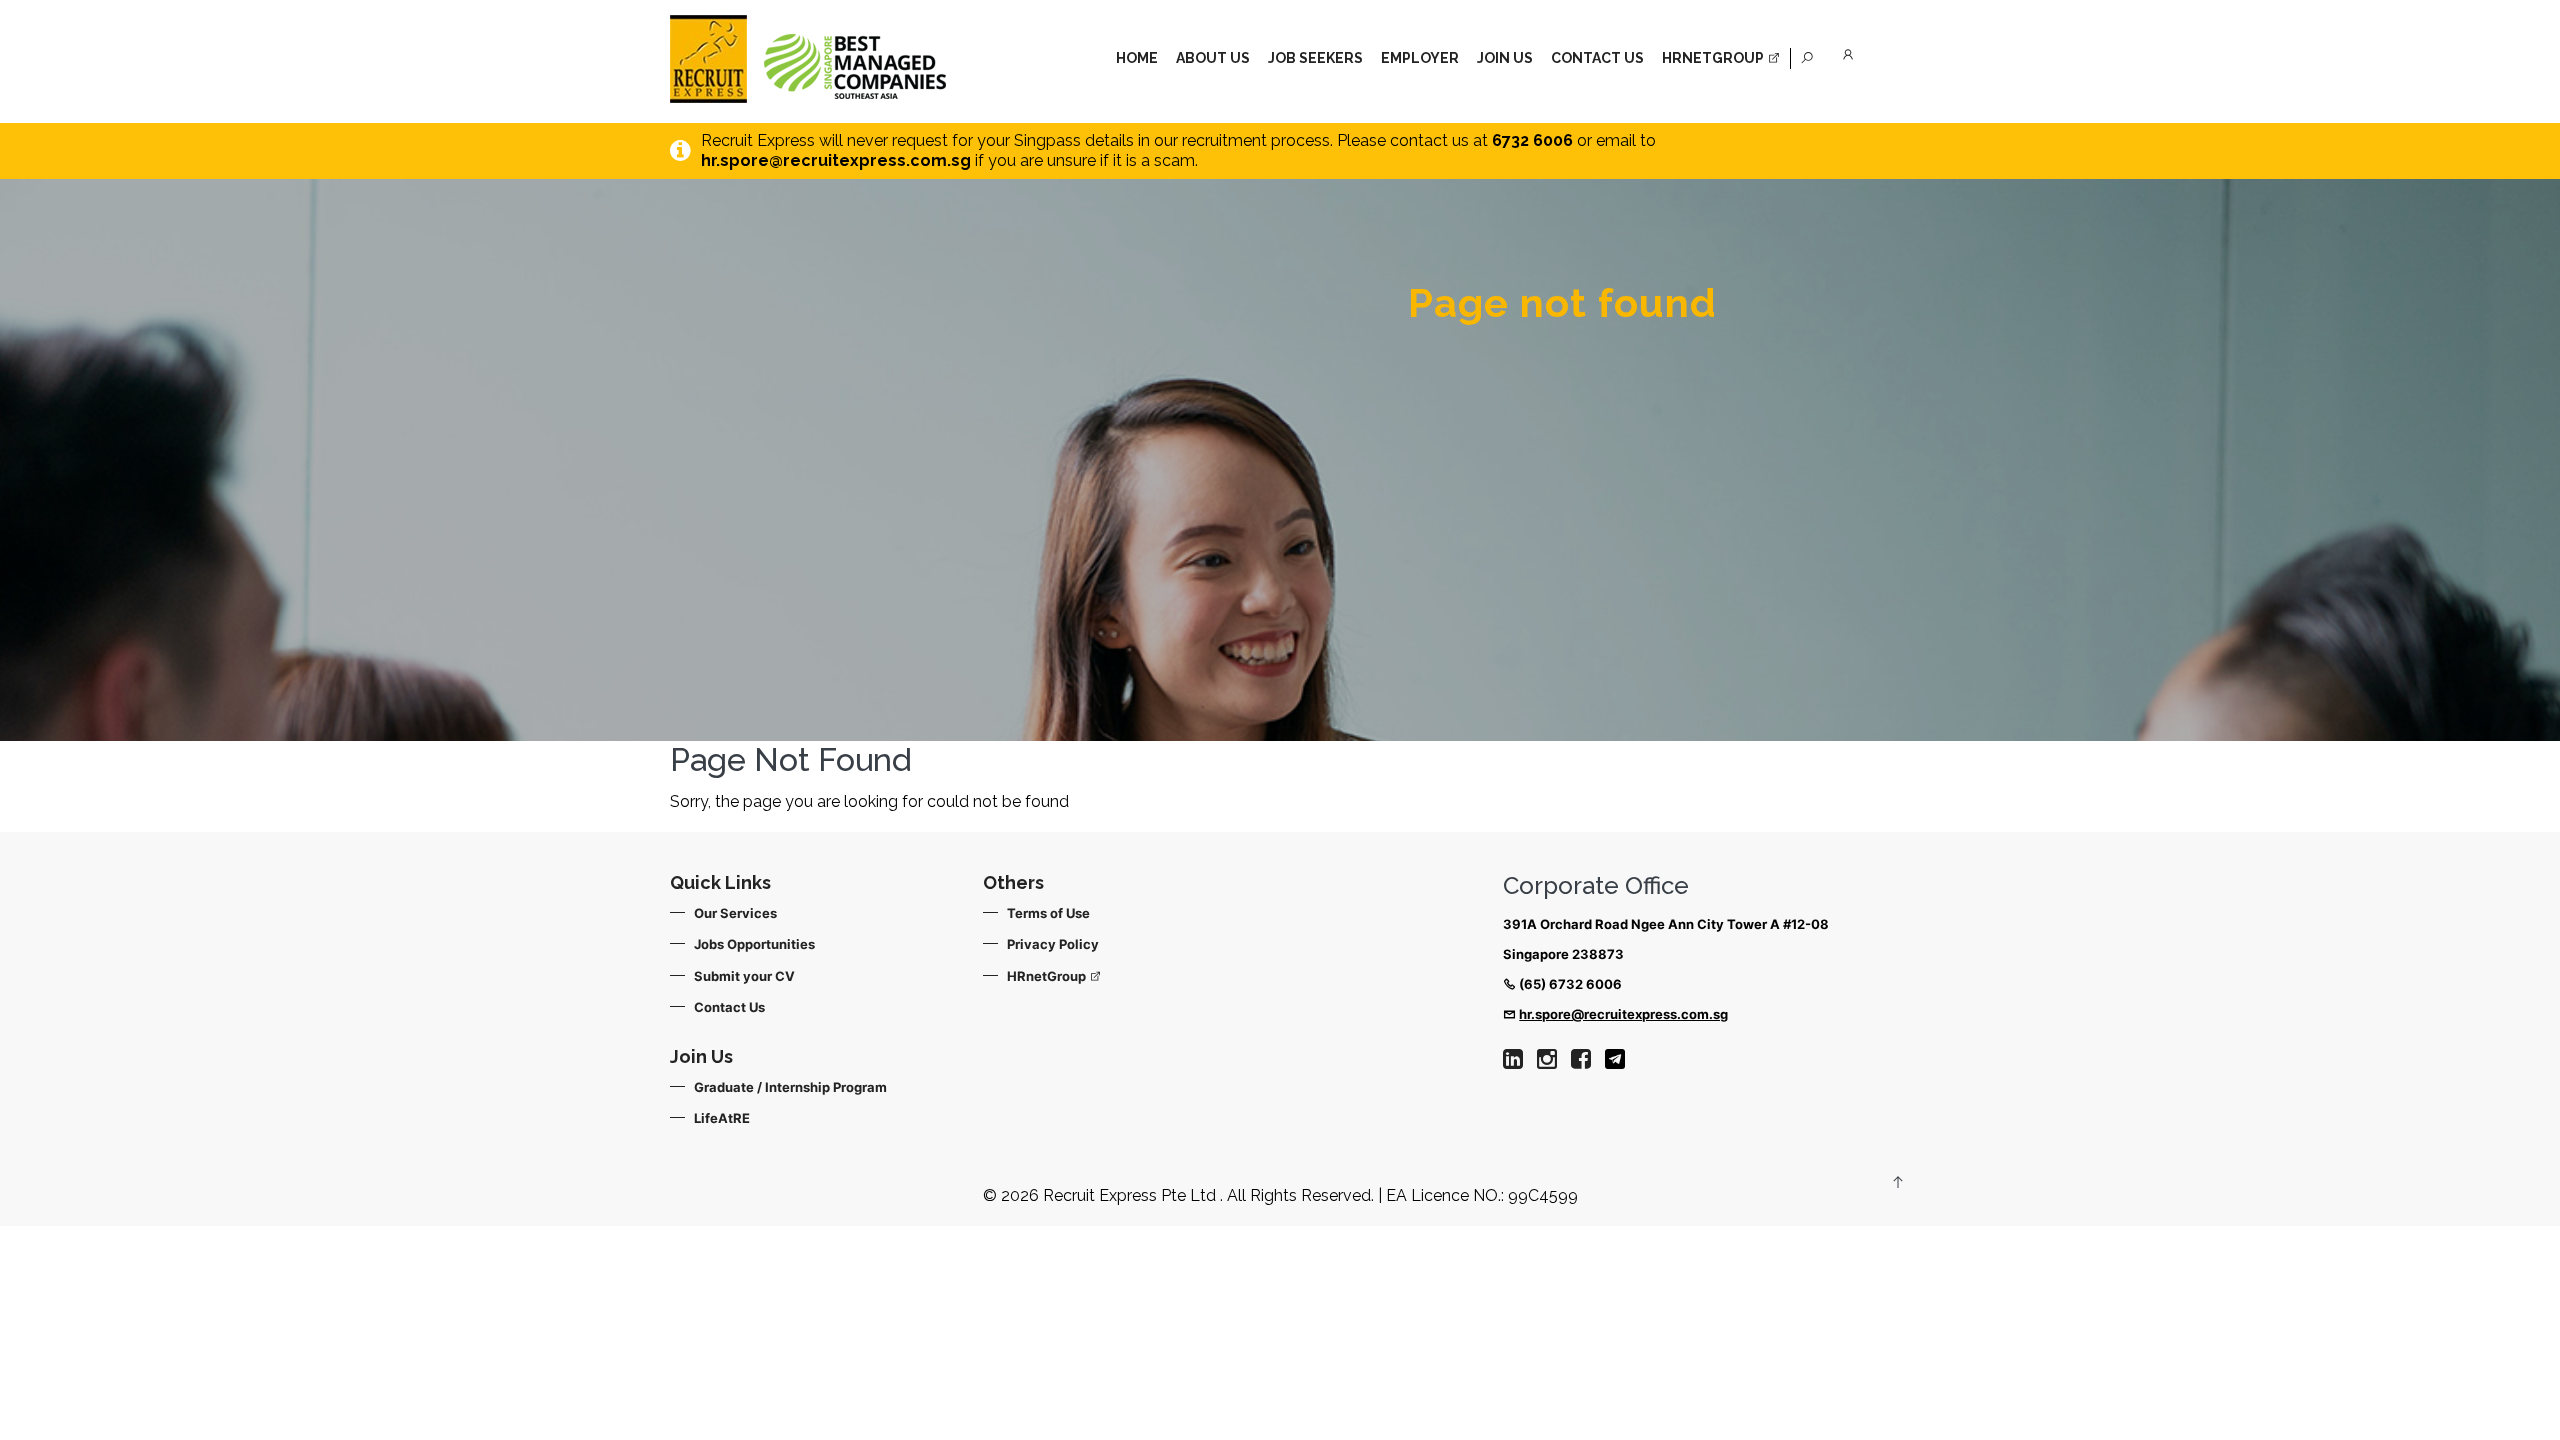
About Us (1213, 58)
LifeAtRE (722, 1118)
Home (1137, 58)
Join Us (1505, 58)
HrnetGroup (1714, 58)
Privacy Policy (1053, 944)
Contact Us (1597, 58)
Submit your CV (744, 976)
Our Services (735, 913)
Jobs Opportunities (754, 944)
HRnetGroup (1048, 976)
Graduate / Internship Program (790, 1087)
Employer (1420, 58)
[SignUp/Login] (1851, 51)
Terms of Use (1048, 913)
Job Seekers (1315, 58)
